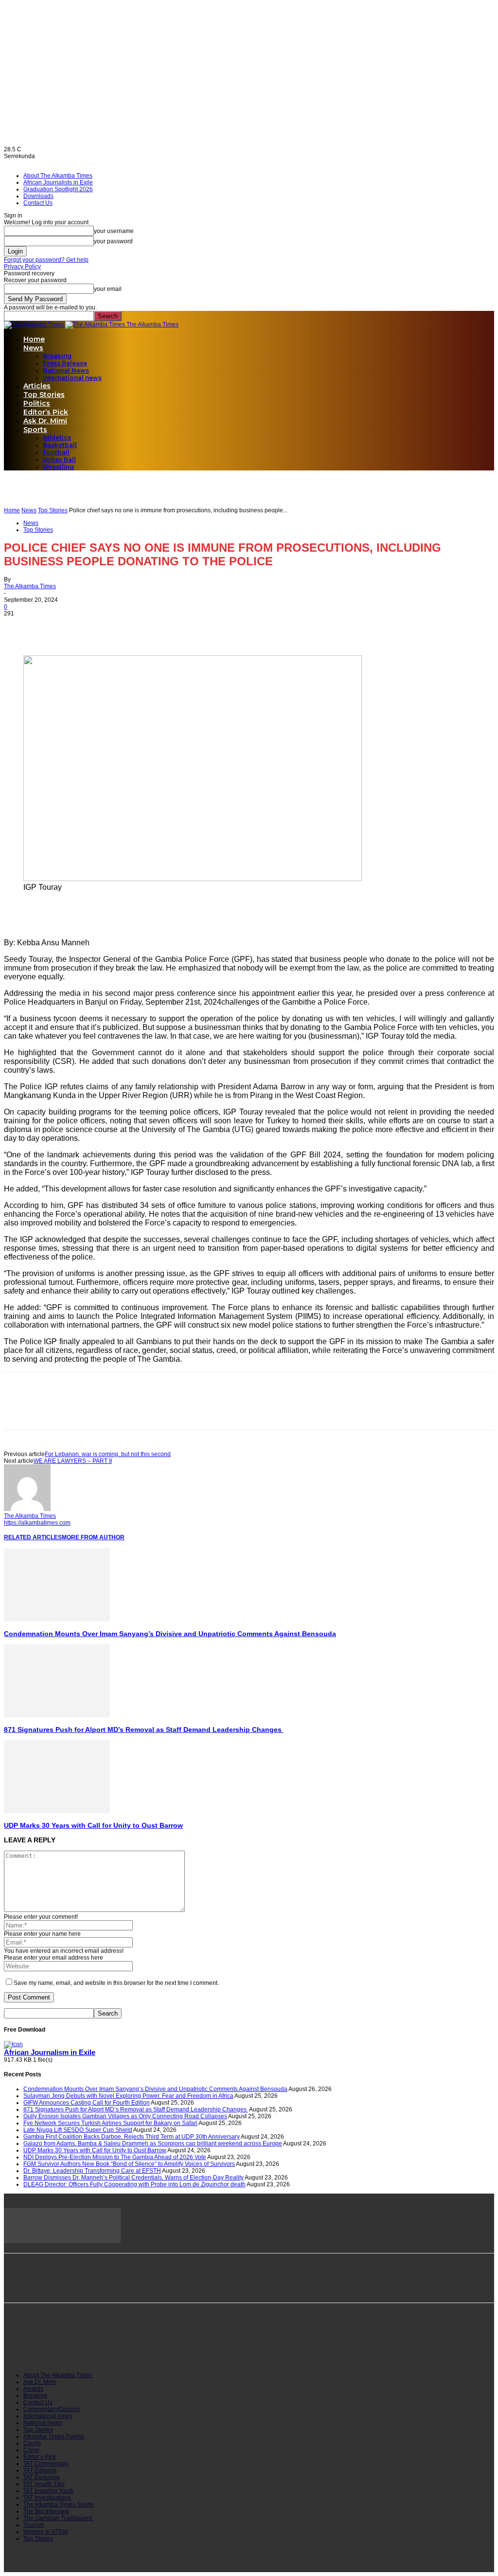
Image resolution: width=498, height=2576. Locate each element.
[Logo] (35, 324)
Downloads (38, 196)
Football (56, 452)
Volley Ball (59, 459)
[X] (55, 627)
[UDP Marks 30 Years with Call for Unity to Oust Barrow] (57, 1811)
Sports (35, 430)
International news (72, 378)
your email (108, 289)
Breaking (57, 356)
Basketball (60, 445)
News (33, 348)
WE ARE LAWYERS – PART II (73, 1461)
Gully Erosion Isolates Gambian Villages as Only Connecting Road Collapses (125, 2116)
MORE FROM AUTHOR (93, 1537)
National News (66, 370)
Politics (37, 403)
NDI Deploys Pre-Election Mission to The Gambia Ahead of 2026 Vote (115, 2157)
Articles (37, 386)
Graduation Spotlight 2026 (58, 189)
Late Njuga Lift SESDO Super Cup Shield (78, 2130)
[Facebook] (20, 627)
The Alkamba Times (30, 586)
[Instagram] (60, 2346)
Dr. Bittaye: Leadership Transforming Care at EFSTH (92, 2171)
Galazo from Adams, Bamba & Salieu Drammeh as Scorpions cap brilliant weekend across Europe (153, 2144)
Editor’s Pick (46, 412)
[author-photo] (27, 1509)
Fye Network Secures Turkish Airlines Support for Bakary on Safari (110, 2123)
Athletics (57, 438)
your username (114, 231)
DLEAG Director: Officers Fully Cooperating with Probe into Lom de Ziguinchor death (134, 2184)
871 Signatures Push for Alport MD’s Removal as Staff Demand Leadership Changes (144, 1729)
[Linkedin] (90, 627)
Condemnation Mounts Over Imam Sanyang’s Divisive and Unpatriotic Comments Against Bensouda (170, 1634)
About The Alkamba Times (58, 176)
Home (34, 339)
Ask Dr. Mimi (45, 421)
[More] (125, 627)
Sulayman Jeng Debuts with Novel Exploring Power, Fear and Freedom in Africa (128, 2096)
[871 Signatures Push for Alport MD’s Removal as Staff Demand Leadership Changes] (57, 1715)
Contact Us (38, 203)
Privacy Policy (22, 267)
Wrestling (58, 467)
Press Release (65, 363)
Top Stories (44, 395)
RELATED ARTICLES (33, 1537)
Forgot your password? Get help (46, 260)
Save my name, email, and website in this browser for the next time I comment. (116, 1983)
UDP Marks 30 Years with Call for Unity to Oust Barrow (93, 1825)
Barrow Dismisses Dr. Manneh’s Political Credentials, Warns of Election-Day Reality (133, 2178)
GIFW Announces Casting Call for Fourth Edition (87, 2103)
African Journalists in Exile (58, 182)
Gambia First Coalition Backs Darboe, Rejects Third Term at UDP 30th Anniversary (132, 2137)
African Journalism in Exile (50, 2053)
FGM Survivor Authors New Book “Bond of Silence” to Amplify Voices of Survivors (129, 2164)
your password (113, 241)
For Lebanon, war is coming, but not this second (108, 1454)
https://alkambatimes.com (37, 1523)
